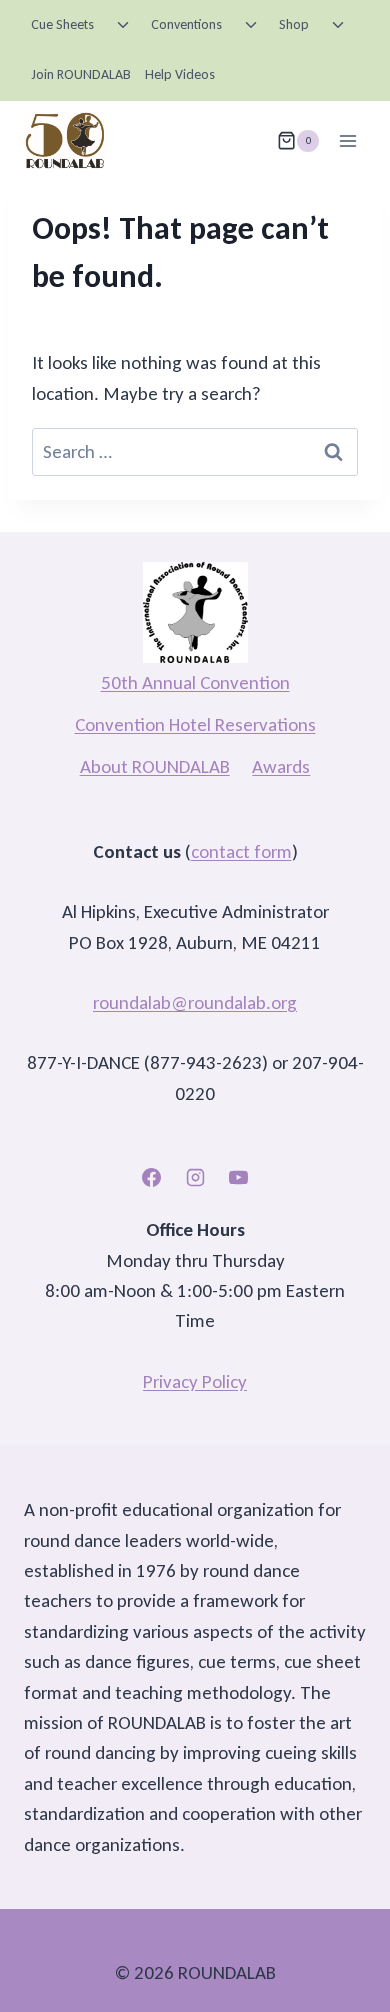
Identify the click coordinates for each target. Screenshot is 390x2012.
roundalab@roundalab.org (195, 1002)
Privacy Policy (195, 1381)
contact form (241, 851)
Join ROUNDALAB (81, 74)
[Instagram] (195, 1177)
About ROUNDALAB (155, 766)
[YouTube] (239, 1177)
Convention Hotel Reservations (195, 724)
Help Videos (180, 74)
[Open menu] (347, 140)
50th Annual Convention (195, 682)
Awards (281, 766)
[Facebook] (151, 1177)
